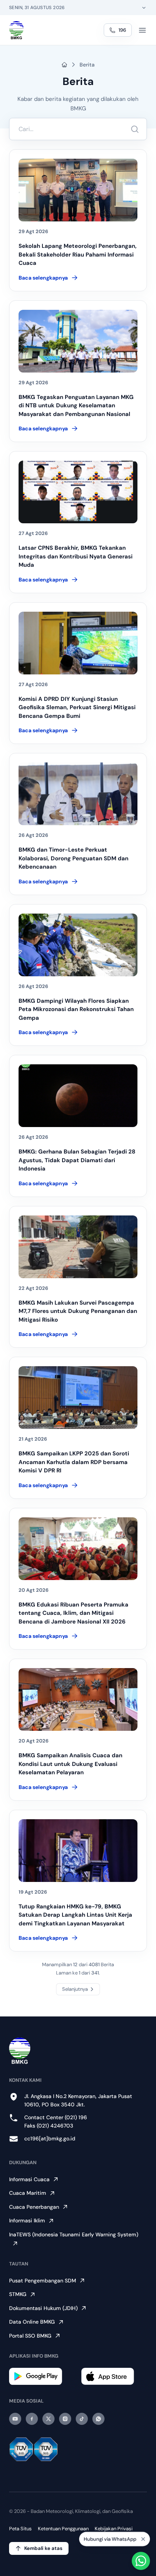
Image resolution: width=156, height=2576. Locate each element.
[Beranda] (16, 30)
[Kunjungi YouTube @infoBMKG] (15, 2419)
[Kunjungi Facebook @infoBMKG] (32, 2419)
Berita (87, 65)
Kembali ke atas (43, 2548)
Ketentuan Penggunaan (63, 2529)
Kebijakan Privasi (114, 2529)
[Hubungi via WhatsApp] (141, 2561)
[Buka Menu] (142, 30)
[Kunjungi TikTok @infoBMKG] (82, 2419)
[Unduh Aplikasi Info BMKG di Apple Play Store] (114, 2376)
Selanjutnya (75, 1989)
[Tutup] (143, 2539)
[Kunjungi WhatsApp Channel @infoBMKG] (98, 2419)
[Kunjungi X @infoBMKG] (48, 2419)
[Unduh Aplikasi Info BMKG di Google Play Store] (42, 2376)
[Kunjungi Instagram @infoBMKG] (65, 2419)
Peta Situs (20, 2529)
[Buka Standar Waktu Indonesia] (144, 8)
